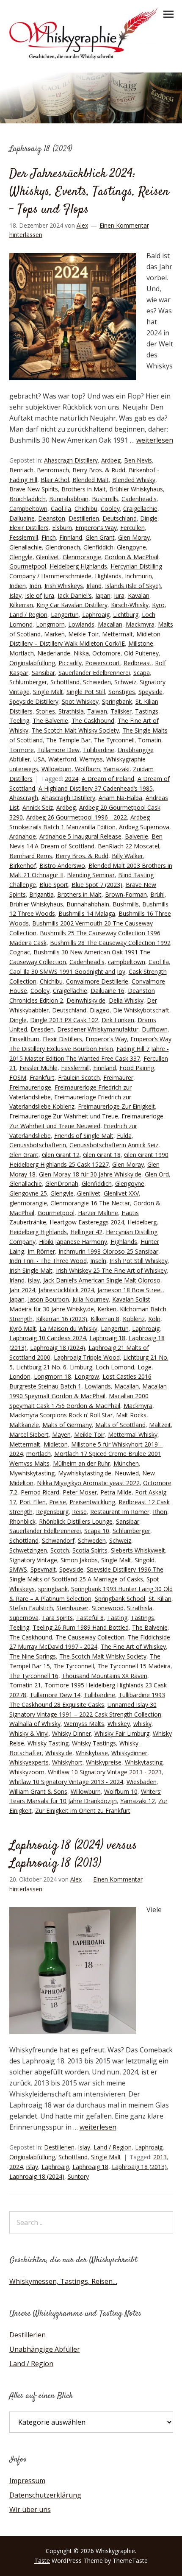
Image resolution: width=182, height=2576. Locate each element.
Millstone (141, 643)
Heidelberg (142, 1222)
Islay (15, 595)
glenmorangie (28, 1203)
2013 (160, 2157)
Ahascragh (24, 798)
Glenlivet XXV (121, 1193)
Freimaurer (118, 1078)
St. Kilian (160, 1599)
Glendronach (63, 547)
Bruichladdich (28, 499)
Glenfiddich (98, 547)
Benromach (53, 470)
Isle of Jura (40, 595)
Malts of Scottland (120, 1425)
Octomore (106, 653)
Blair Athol (55, 480)
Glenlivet (48, 557)
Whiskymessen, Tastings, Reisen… (63, 2281)
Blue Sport (54, 885)
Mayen (61, 1434)
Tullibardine (99, 750)
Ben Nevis (138, 460)
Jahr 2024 (22, 1290)
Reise (79, 1512)
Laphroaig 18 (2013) (139, 2167)
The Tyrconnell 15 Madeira (134, 1666)
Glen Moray (134, 537)
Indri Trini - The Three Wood (48, 1261)
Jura (119, 595)
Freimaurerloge (30, 1087)
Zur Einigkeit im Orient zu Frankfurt (83, 1811)
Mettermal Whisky (133, 1434)
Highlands (108, 576)
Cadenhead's (139, 499)
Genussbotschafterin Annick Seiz (114, 1145)
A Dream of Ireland (108, 779)
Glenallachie (26, 547)
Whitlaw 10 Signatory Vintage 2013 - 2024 (66, 1782)
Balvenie (136, 836)
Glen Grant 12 (61, 1155)
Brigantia (41, 894)
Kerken (107, 1309)
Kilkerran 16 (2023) (62, 1319)
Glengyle (21, 557)
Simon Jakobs (79, 1560)
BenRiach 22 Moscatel (128, 846)
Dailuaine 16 (108, 991)
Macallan (110, 624)
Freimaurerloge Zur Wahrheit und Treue (64, 1116)
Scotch (60, 1550)
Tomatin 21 (25, 1685)
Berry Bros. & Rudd (99, 470)
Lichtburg (126, 615)
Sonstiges (122, 692)
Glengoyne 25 (28, 1193)
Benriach (21, 470)
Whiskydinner (129, 1753)
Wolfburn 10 (121, 1791)
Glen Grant (100, 537)
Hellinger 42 (86, 1232)
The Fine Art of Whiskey (133, 1646)
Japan (103, 595)
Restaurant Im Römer (120, 1512)
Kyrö (158, 605)
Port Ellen (33, 1502)
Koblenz (134, 1319)
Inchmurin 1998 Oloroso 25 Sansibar (108, 1251)
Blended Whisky (134, 480)
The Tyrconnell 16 (34, 1676)
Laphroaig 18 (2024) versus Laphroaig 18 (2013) (73, 1855)
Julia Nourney (91, 1299)
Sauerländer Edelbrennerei (94, 673)
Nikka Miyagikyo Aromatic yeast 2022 (88, 1483)
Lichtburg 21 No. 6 (41, 1367)
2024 (72, 779)
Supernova (24, 1618)
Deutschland (120, 518)
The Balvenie (50, 721)
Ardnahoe (23, 836)
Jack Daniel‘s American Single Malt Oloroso (102, 1280)
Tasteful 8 (90, 1618)
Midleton (56, 1444)
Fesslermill (24, 537)
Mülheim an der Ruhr (81, 1463)
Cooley (110, 509)
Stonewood (108, 1608)
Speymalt (43, 1569)
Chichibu (86, 509)
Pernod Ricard (40, 1492)
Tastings (147, 711)
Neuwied (127, 1473)
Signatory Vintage (33, 1560)
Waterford (62, 759)
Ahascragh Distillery (71, 460)
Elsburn (62, 528)
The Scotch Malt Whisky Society (75, 730)
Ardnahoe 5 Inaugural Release (80, 836)
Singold (145, 1560)
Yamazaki (116, 769)
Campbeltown (28, 509)
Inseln (98, 1261)
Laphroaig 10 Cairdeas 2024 (48, 1338)
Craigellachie (140, 509)
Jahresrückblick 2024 (66, 1290)
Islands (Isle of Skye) (133, 586)
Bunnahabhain (69, 499)
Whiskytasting (144, 1762)
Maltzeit (160, 1425)
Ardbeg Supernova (144, 827)
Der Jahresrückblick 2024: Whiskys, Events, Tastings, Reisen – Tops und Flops (89, 192)
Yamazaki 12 (138, 1801)
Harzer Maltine (98, 1213)
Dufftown (155, 1029)
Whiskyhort (67, 1762)
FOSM (18, 1078)
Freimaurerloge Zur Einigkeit (116, 1106)
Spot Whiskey (80, 701)
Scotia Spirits (90, 1550)
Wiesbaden (142, 1782)
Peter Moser (80, 1492)
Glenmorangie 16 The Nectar (90, 1203)
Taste (42, 2561)
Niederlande (54, 653)
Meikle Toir (83, 634)
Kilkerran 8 (105, 1319)
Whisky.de (59, 1753)
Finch (49, 537)
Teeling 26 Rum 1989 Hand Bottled (81, 1627)
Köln (154, 1319)
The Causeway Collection (90, 1637)
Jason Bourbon (48, 1299)
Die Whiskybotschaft (141, 1010)
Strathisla (71, 711)
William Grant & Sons (38, 1791)
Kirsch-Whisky (130, 605)
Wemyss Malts (84, 1724)
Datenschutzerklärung (45, 2495)
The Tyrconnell (114, 740)
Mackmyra (140, 624)
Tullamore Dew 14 (55, 1695)
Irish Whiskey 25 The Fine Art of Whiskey (111, 1270)
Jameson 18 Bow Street (130, 1290)
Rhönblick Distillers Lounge (76, 1521)
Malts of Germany (67, 1425)
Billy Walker (127, 856)
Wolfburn (87, 769)
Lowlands (81, 624)
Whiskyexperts (29, 1762)
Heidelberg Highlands (78, 566)
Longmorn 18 (52, 1376)
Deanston (52, 518)
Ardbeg (111, 460)
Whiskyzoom (27, 1772)
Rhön (160, 1512)
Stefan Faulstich (31, 1608)
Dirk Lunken (118, 1020)
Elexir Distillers (29, 528)
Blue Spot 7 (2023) (97, 885)
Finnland (71, 537)
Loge (145, 1367)
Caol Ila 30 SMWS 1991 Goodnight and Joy (67, 972)
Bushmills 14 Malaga (87, 913)
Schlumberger (28, 682)
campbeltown (127, 962)
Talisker (121, 711)
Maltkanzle (24, 1425)
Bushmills (105, 499)
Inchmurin (138, 576)
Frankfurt (42, 1078)
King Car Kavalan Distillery (72, 605)
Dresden (42, 1029)
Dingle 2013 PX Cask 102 (64, 1020)
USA (39, 759)
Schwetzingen (28, 1550)
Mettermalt (117, 634)
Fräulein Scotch (79, 1078)
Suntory (78, 2176)
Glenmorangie (82, 557)
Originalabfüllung (32, 663)
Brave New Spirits (34, 489)
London (20, 1376)
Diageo (100, 1010)
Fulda (124, 1136)
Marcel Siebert (29, 1434)
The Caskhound (93, 721)
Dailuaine (22, 518)
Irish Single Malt (31, 1270)
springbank (53, 1589)
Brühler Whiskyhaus (136, 489)
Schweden (97, 682)
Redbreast (138, 663)
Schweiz (125, 682)
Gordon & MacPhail (131, 557)
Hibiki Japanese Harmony (73, 1242)
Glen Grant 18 (102, 1155)
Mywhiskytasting (32, 1473)
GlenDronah (62, 1183)
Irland (94, 586)
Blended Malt (91, 480)
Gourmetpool (28, 566)
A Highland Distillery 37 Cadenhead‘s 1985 (96, 788)
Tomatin (150, 740)
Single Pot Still (86, 692)
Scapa (142, 673)
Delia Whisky (126, 1000)
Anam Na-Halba (120, 798)
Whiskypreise (104, 1762)
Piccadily (70, 663)
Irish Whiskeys (64, 586)
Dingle (149, 518)
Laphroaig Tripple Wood (87, 1357)
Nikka (81, 653)
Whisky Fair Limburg (122, 1733)
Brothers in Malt (84, 489)
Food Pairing (137, 1068)
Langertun (65, 615)
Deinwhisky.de (86, 1000)
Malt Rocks (131, 1415)
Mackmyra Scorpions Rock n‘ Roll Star (61, 1415)
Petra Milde (116, 1492)
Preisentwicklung (92, 1502)
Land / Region (28, 615)
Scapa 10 (97, 1531)
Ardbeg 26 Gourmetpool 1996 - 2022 (77, 817)
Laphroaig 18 (107, 1338)
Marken (54, 634)
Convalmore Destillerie (97, 981)
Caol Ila (61, 509)
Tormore (22, 750)
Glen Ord (157, 1174)
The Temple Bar (68, 740)
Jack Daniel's (75, 595)
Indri (35, 586)
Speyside (150, 692)
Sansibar (43, 673)
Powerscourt (103, 663)
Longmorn (50, 624)
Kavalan (139, 595)
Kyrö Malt (23, 1328)
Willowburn (57, 769)
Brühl (157, 894)
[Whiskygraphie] (83, 57)
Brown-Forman (126, 894)
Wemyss (91, 759)
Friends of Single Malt (84, 1136)
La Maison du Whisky (68, 1328)
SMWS (18, 1569)
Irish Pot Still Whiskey (139, 1261)
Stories (45, 711)
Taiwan (97, 711)
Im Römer (41, 1251)
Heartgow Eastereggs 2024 (87, 1222)
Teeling (19, 721)
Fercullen (132, 528)
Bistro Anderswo (62, 866)
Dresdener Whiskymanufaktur (98, 1029)
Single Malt (48, 692)
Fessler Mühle (39, 1068)
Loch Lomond (115, 1367)
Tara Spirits (57, 1618)
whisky (142, 1724)
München (126, 1463)
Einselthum (24, 1039)
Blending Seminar (91, 875)
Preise (58, 1502)
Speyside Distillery (34, 701)
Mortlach (22, 653)
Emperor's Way (96, 528)
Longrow (87, 1376)
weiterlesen (155, 440)
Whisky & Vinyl (29, 1733)
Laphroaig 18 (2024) (58, 1348)
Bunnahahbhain (88, 904)
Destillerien (84, 518)
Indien (18, 586)
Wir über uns (30, 2509)
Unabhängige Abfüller (45, 2349)
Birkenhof (23, 866)
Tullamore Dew (58, 750)
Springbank (117, 701)
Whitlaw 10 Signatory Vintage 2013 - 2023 (105, 1772)
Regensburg (52, 1512)
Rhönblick (22, 1521)
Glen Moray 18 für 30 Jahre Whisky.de (90, 1174)
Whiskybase (92, 1753)
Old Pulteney (141, 653)
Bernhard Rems (31, 856)
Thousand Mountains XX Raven (105, 1676)
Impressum (27, 2481)
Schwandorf (58, 1540)
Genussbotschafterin (38, 1145)
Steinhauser (72, 1608)
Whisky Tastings (94, 1743)
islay (34, 1280)
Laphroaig (96, 615)
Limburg (81, 1367)
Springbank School (120, 1599)
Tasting (117, 1618)
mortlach (39, 1454)
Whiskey (119, 1724)
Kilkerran (21, 605)
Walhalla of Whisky (35, 1724)
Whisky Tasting (48, 1743)
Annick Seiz (38, 807)
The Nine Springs (33, 1656)
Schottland (65, 682)
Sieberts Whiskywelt (138, 1550)
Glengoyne (131, 547)
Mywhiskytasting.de (85, 1473)
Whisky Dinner (72, 1733)
